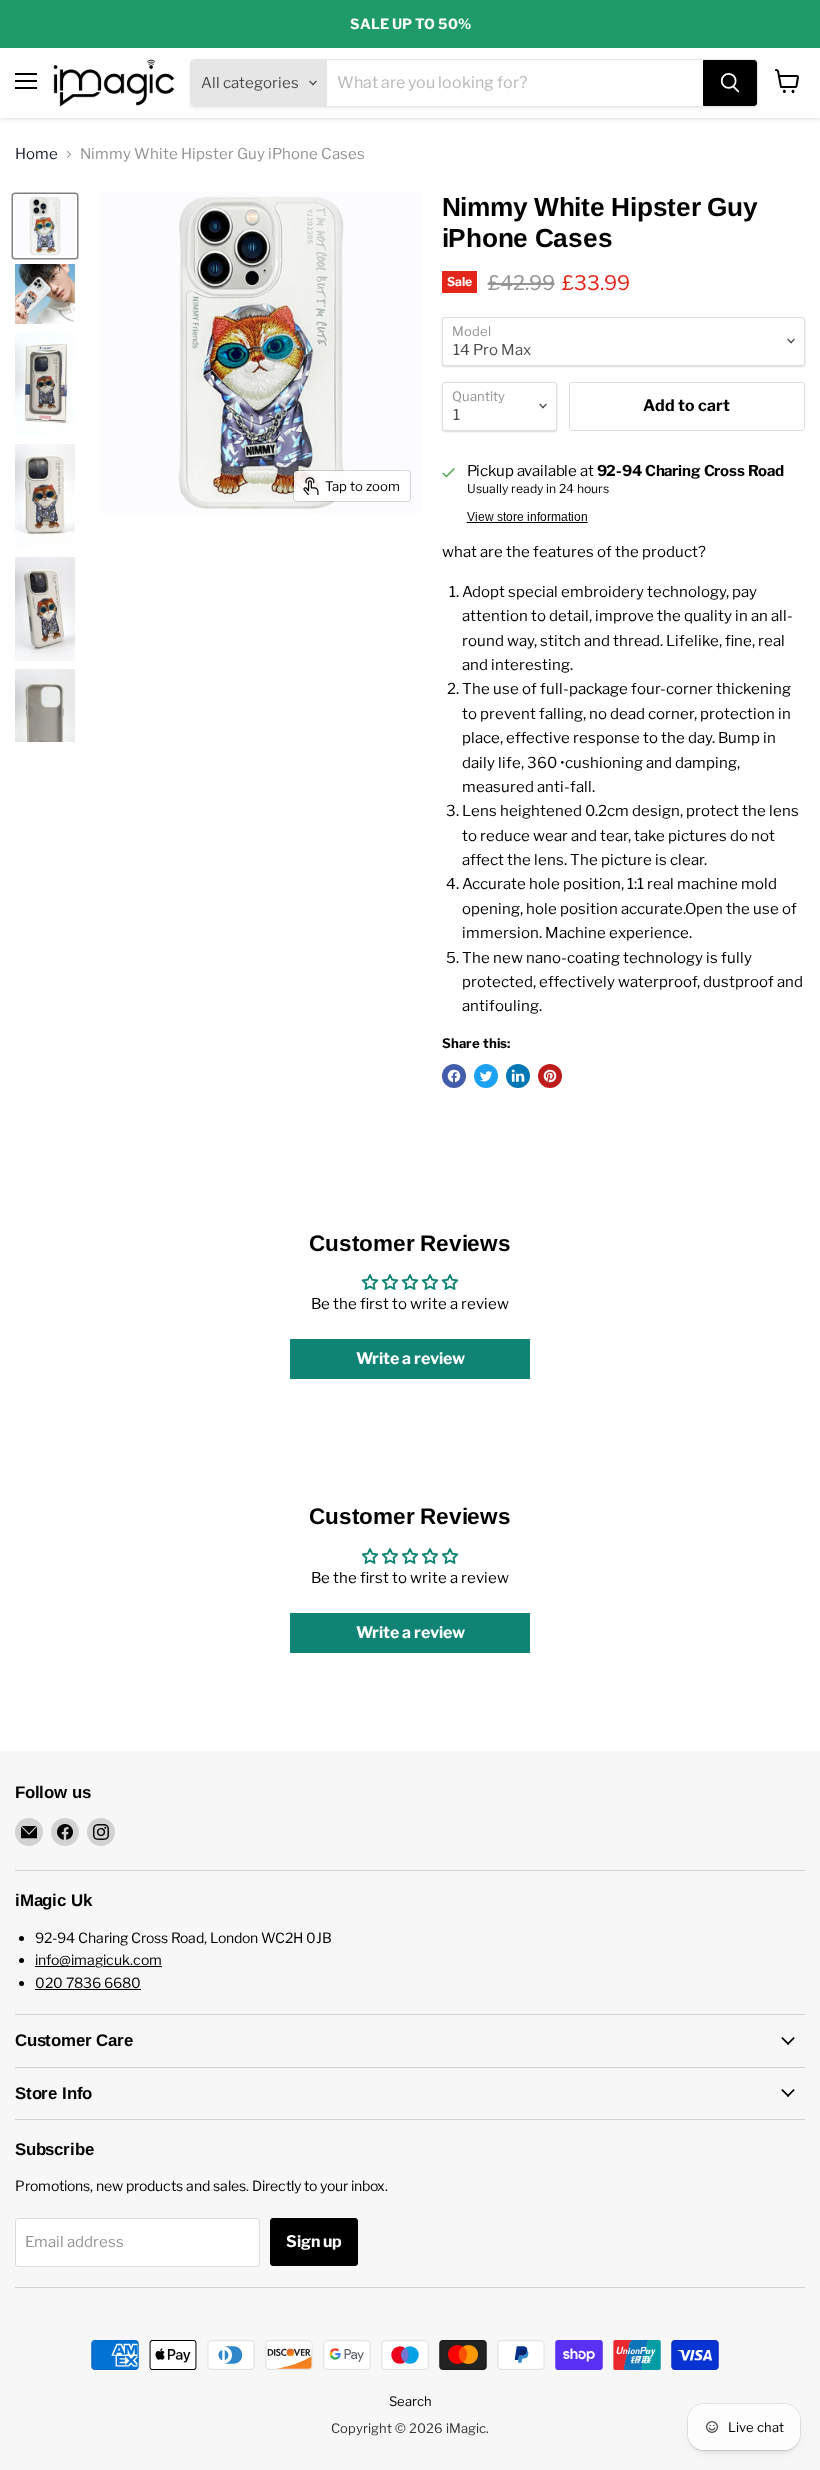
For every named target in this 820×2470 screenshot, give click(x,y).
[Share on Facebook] (454, 1076)
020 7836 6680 (88, 1982)
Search (410, 2401)
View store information (527, 517)
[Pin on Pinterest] (550, 1076)
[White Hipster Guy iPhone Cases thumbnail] (45, 294)
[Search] (730, 83)
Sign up (314, 2241)
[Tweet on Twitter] (486, 1076)
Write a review (410, 1358)
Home (36, 154)
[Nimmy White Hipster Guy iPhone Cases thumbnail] (45, 226)
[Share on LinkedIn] (518, 1076)
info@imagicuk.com (98, 1959)
